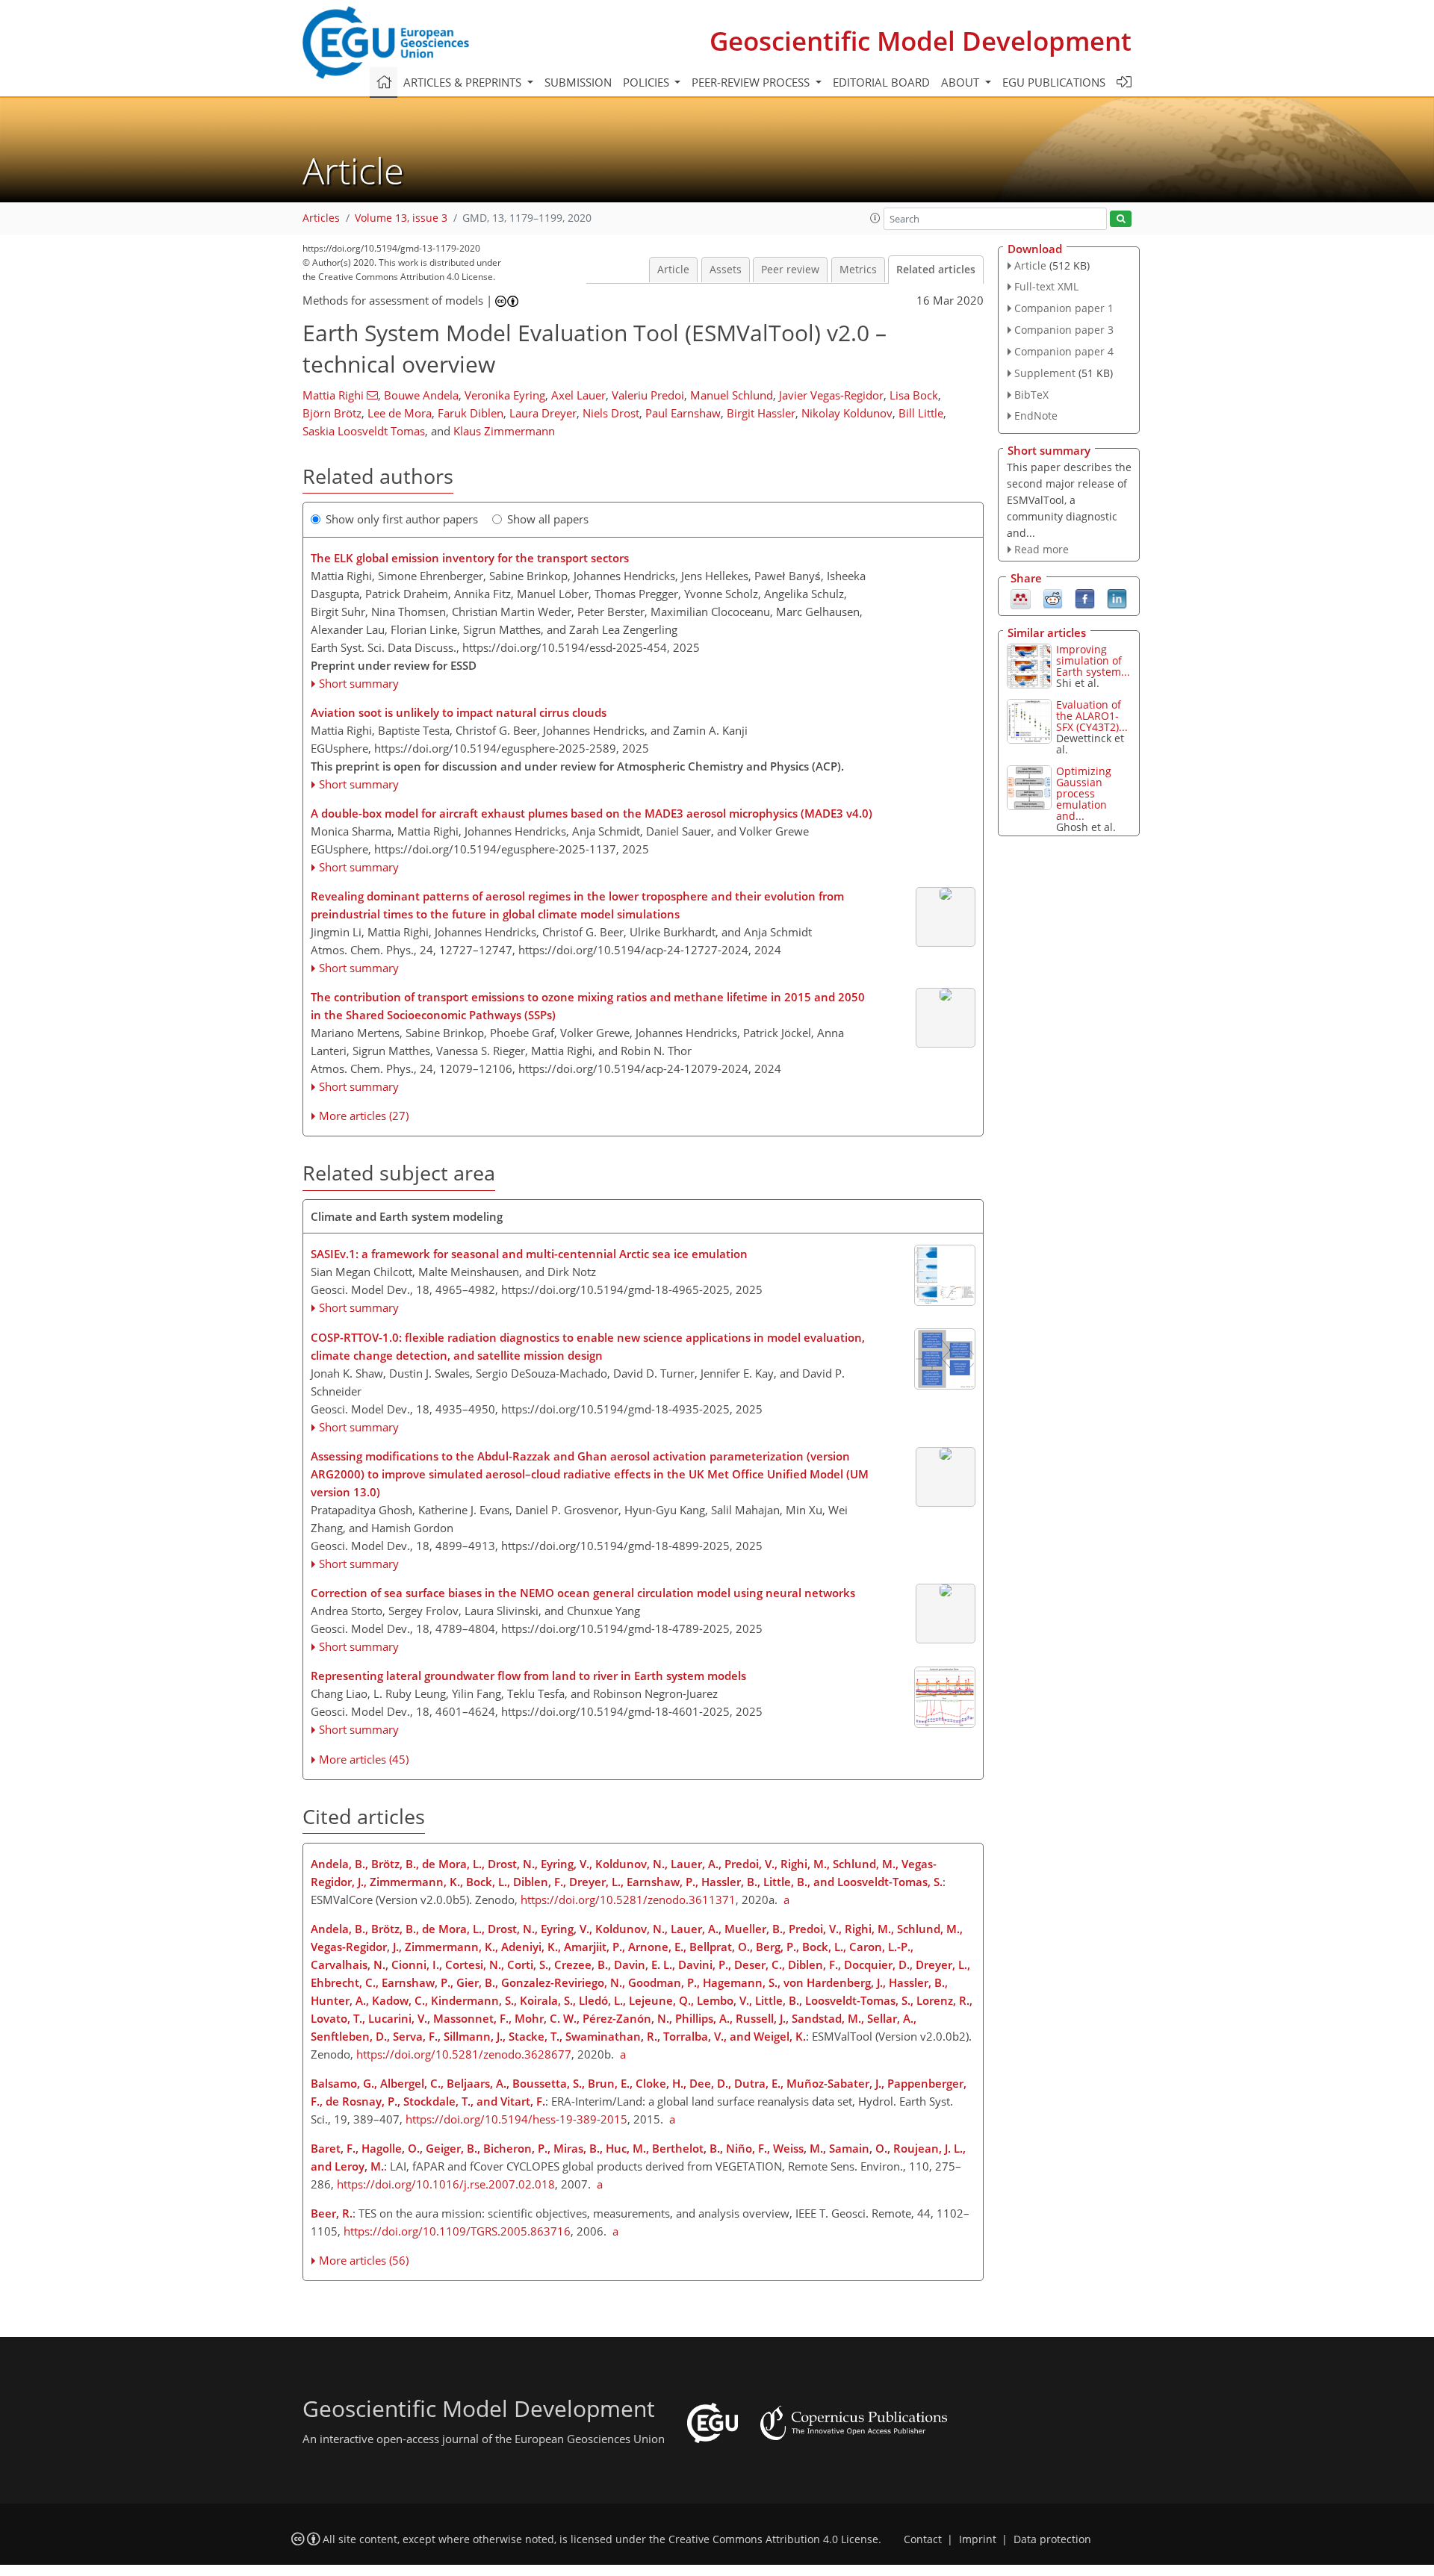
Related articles (936, 270)
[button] (875, 218)
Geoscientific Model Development (921, 41)
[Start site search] (1121, 219)
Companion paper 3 (1064, 330)
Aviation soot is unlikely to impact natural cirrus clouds (459, 712)
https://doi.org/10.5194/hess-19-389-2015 (516, 2119)
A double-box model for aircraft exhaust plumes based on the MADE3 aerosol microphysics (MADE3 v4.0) (592, 813)
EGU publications (1054, 82)
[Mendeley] (1021, 597)
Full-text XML (1046, 286)
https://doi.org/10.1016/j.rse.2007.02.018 (446, 2184)
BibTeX (1031, 395)
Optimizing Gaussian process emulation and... (1084, 793)
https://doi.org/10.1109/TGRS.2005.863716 (457, 2231)
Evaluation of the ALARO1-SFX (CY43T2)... (1092, 716)
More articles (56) (364, 2260)
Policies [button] (648, 82)
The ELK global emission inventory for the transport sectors (470, 558)
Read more (1042, 549)
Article (673, 270)
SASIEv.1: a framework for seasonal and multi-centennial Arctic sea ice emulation (529, 1254)
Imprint (978, 2539)
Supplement (1045, 373)
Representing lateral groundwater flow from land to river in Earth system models (528, 1676)
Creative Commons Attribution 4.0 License (773, 2539)
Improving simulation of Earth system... (1093, 660)
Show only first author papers (402, 519)
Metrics (858, 270)
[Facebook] (1085, 597)
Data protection (1052, 2539)
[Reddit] (1053, 597)
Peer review (790, 270)
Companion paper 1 (1064, 308)
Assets (726, 270)
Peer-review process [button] (752, 82)
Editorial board (881, 82)
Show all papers (548, 519)
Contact (923, 2539)
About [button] (962, 82)
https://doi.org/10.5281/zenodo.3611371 (628, 1900)
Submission (578, 82)
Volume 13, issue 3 (401, 218)
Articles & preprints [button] (464, 82)
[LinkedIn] (1117, 597)
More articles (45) (364, 1759)
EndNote (1036, 416)
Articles (321, 218)
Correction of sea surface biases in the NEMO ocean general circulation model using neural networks (583, 1593)
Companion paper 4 (1064, 351)
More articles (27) (364, 1116)
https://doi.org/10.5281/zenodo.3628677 (464, 2054)
